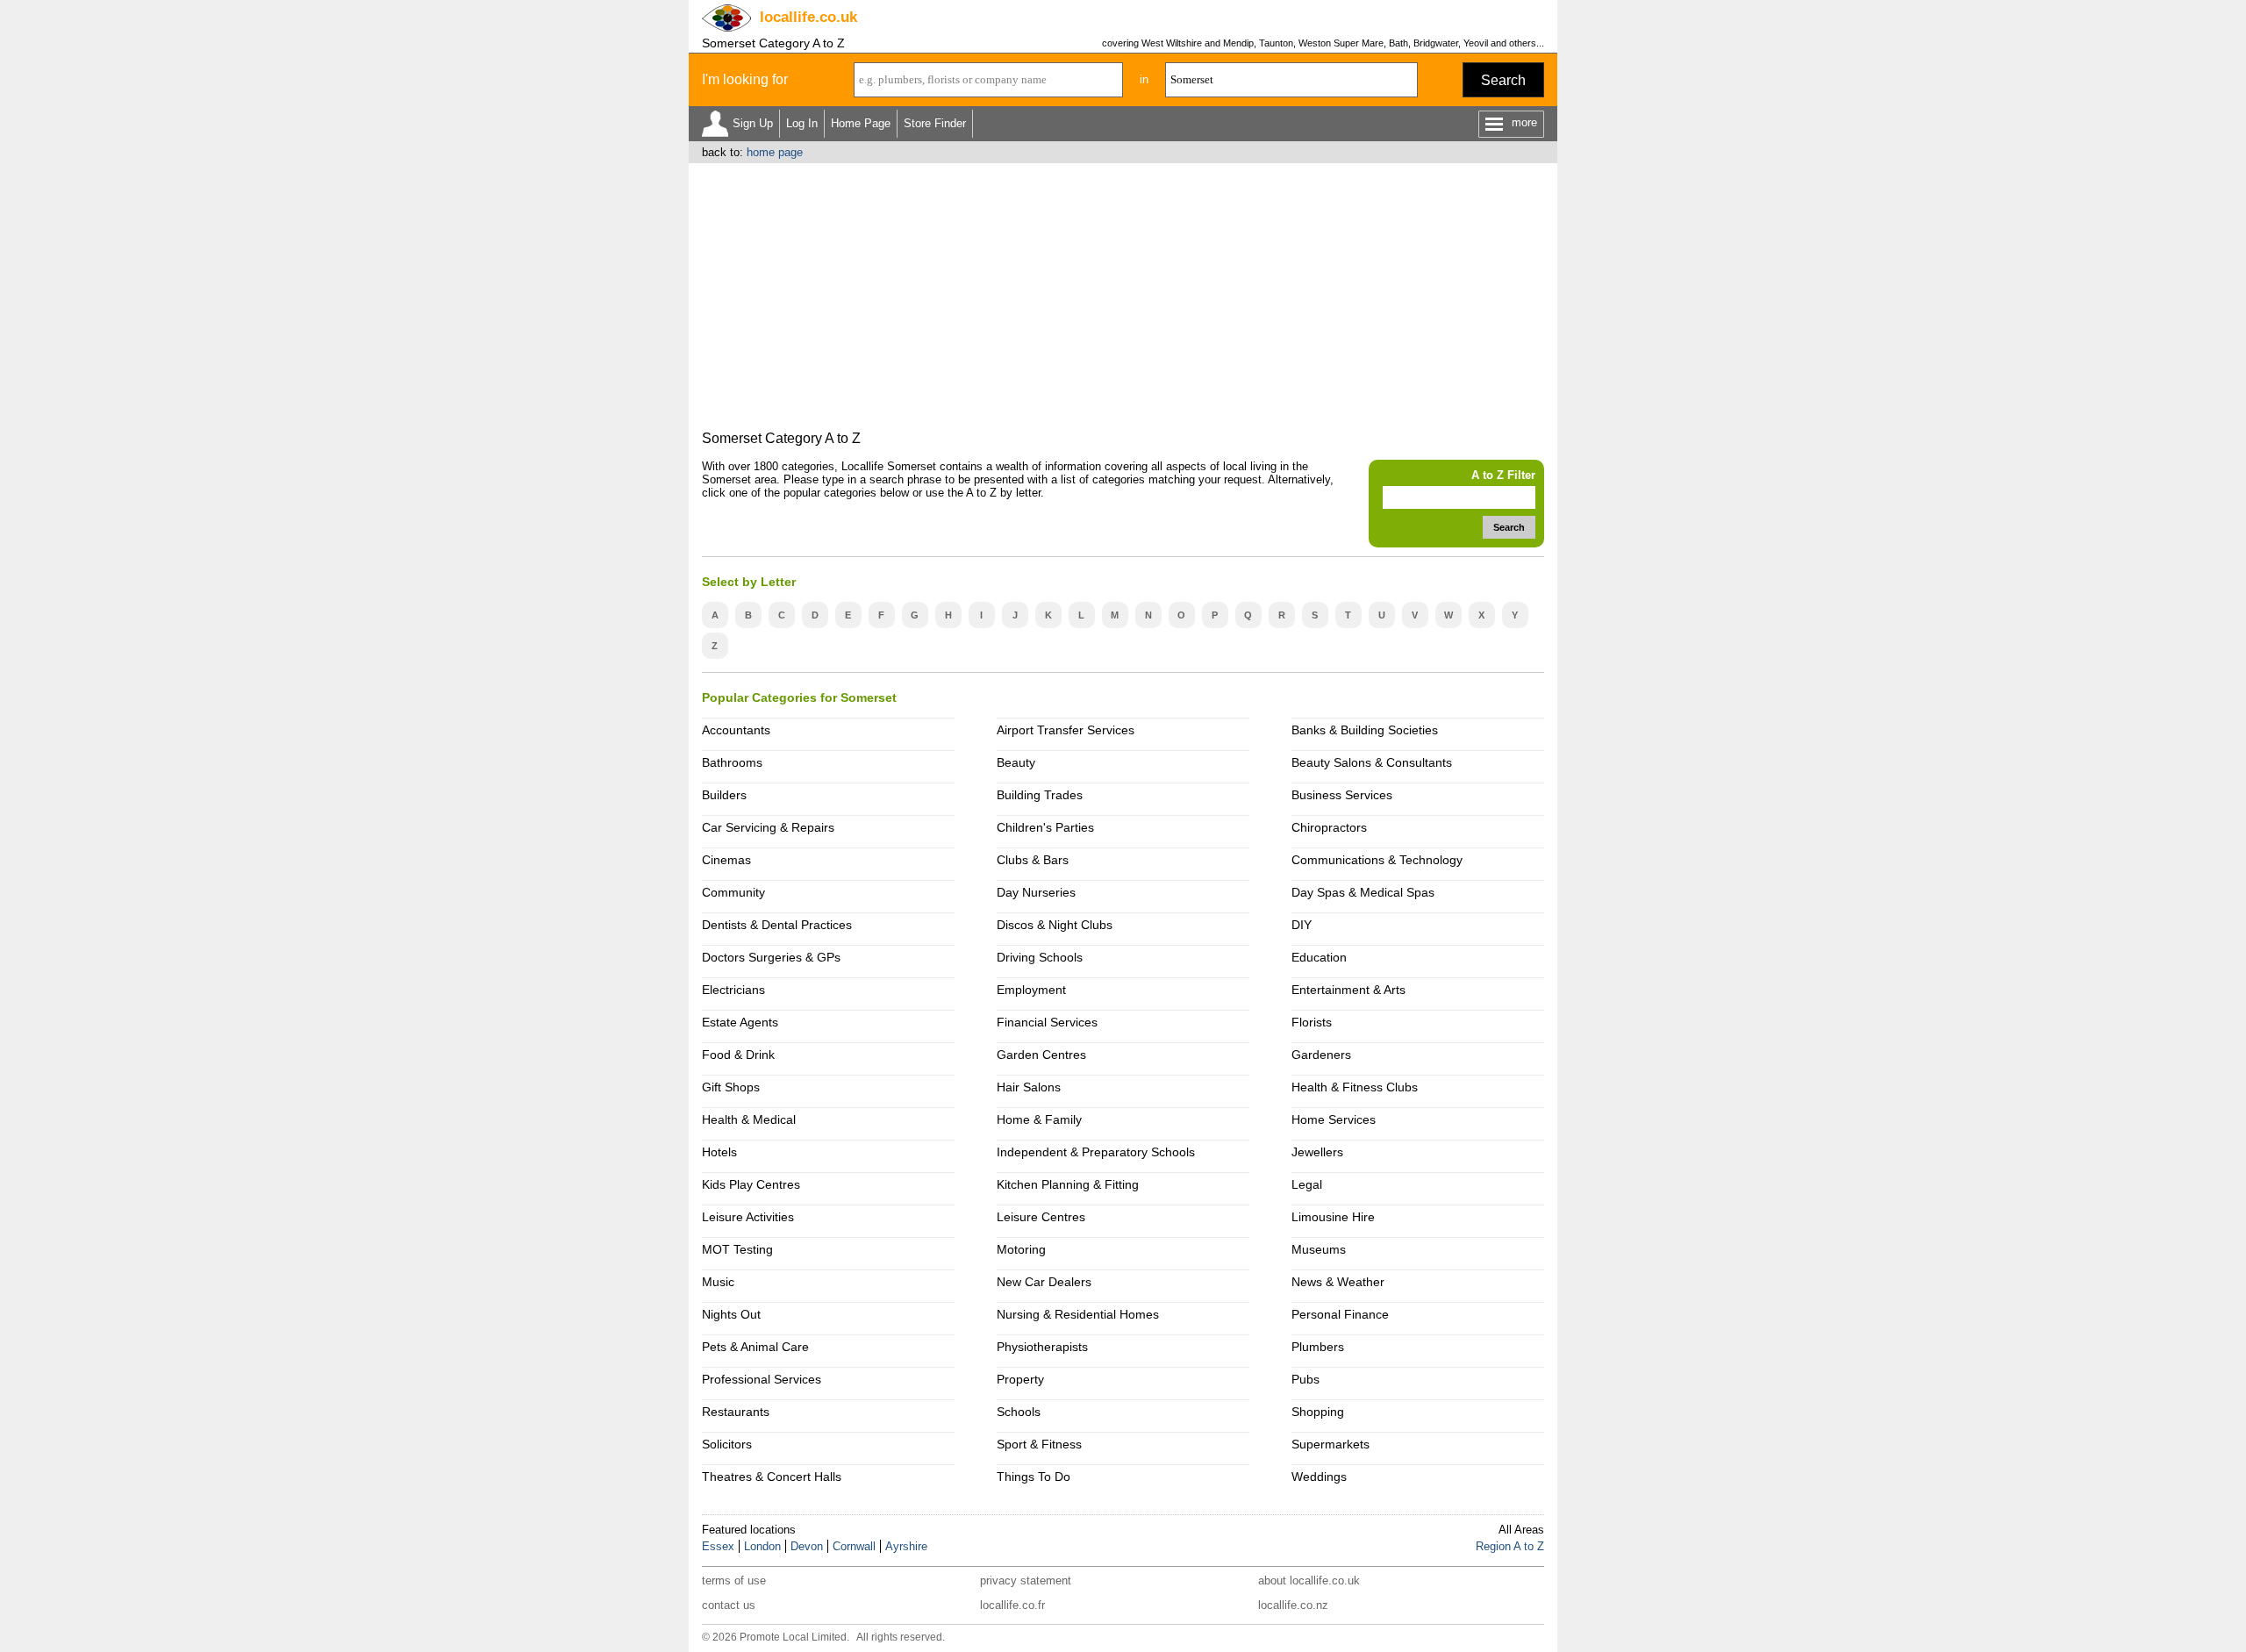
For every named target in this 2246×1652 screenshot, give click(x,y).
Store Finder (935, 123)
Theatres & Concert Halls (772, 1477)
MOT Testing (737, 1249)
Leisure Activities (748, 1217)
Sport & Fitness (1039, 1444)
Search (1503, 80)
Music (718, 1282)
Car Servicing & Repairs (768, 827)
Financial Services (1047, 1022)
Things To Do (1034, 1477)
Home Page (861, 123)
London (762, 1546)
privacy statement (1026, 1580)
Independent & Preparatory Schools (1096, 1152)
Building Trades (1040, 795)
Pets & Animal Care (755, 1347)
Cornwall (854, 1546)
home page (775, 152)
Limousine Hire (1333, 1217)
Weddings (1319, 1477)
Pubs (1305, 1379)
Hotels (719, 1152)
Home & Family (1039, 1119)
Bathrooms (732, 762)
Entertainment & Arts (1348, 990)
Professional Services (762, 1379)
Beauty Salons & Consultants (1372, 762)
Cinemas (726, 860)
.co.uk (808, 17)
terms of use (734, 1580)
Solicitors (727, 1444)
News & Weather (1338, 1282)
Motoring (1021, 1249)
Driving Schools (1040, 957)
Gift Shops (731, 1087)
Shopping (1318, 1412)
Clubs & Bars (1033, 860)
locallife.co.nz (1293, 1605)
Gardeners (1321, 1055)
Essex (718, 1546)
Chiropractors (1329, 827)
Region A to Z (1510, 1546)
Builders (724, 795)
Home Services (1334, 1119)
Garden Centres (1041, 1055)
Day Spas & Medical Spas (1363, 892)
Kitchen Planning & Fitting (1068, 1184)
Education (1319, 957)
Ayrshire (906, 1546)
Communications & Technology (1377, 860)
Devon (807, 1546)
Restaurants (736, 1412)
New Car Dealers (1044, 1282)
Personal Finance (1340, 1314)
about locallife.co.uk (1309, 1580)
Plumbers (1318, 1347)
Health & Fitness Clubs (1355, 1087)
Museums (1319, 1249)
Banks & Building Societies (1365, 730)
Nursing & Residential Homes (1078, 1314)
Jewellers (1317, 1152)
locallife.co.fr (1012, 1605)
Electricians (733, 990)
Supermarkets (1330, 1444)
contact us (729, 1605)
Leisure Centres (1041, 1217)
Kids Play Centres (751, 1184)
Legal (1307, 1184)
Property (1020, 1379)
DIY (1302, 925)
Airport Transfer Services (1066, 730)
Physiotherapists (1042, 1347)
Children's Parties (1045, 827)
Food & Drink (738, 1055)
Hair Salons (1029, 1087)
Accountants (736, 730)
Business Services (1342, 795)
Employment (1031, 990)
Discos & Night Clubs (1055, 925)
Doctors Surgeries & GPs (771, 957)
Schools (1019, 1412)
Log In (802, 123)
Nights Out (731, 1314)
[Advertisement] (1123, 295)
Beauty (1016, 762)
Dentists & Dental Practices (777, 925)
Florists (1312, 1022)
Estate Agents (740, 1022)
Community (733, 892)
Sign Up (753, 123)
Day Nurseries (1036, 892)
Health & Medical (749, 1119)
